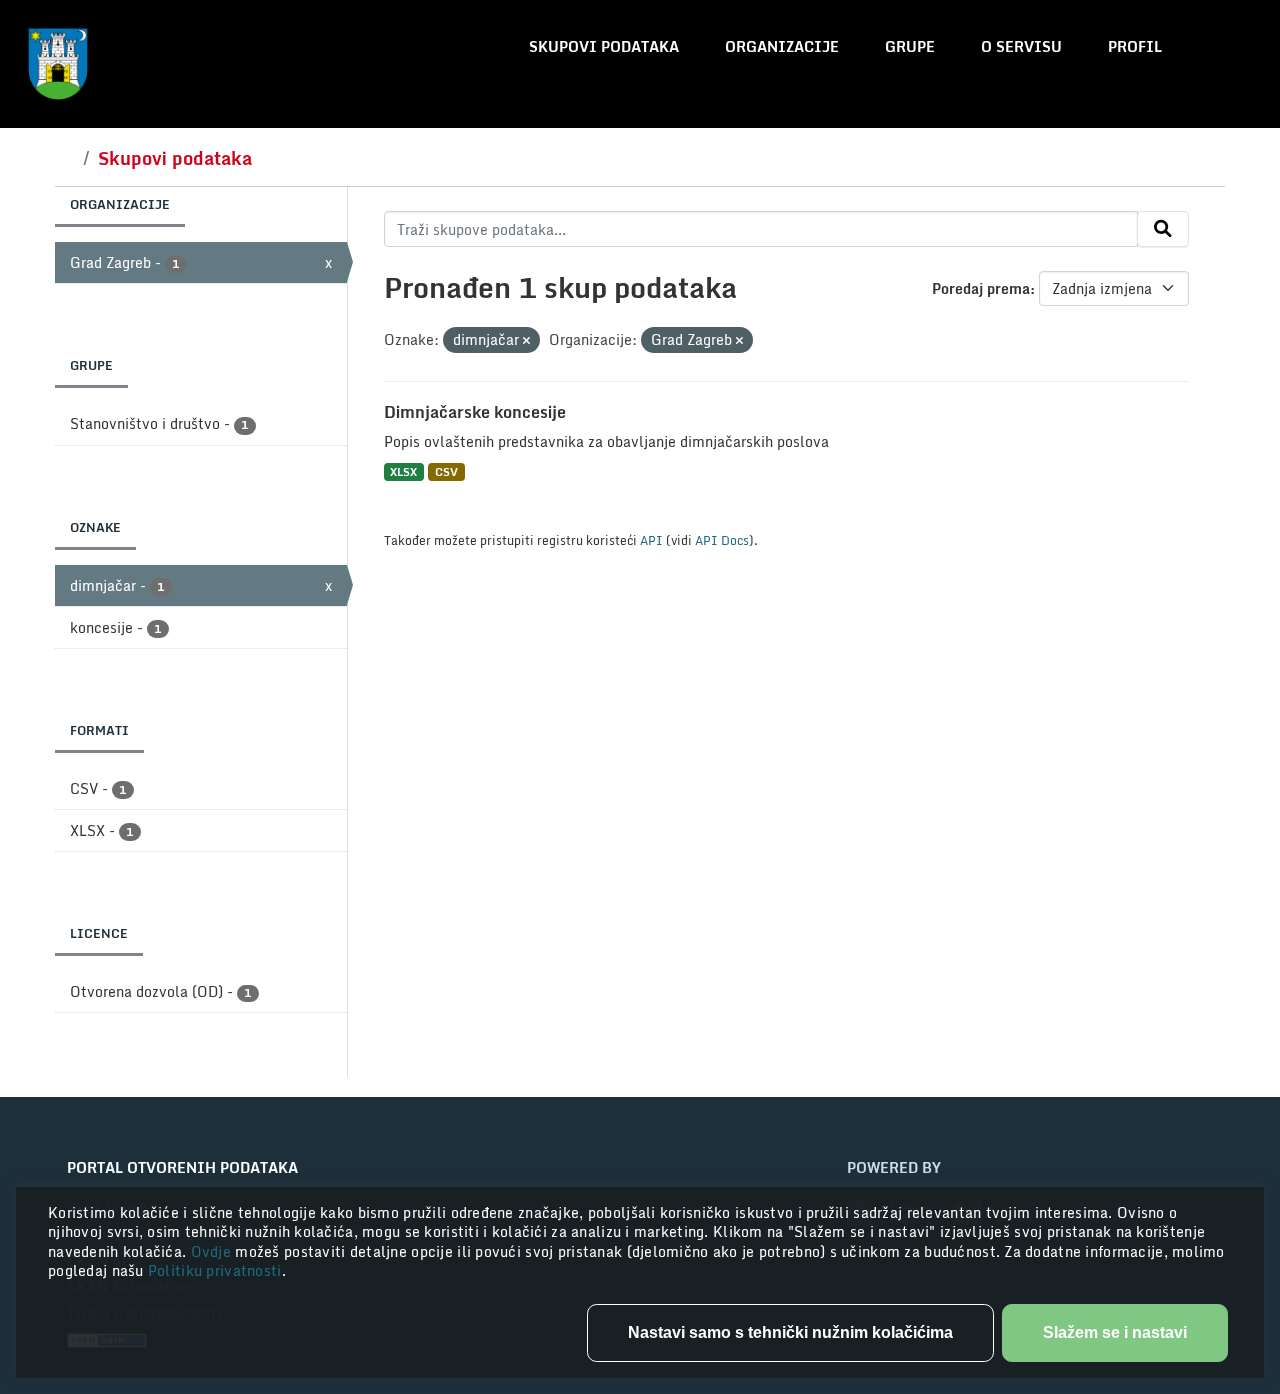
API (651, 540)
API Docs (722, 540)
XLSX (403, 471)
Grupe (910, 46)
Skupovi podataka (604, 46)
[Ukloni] (526, 341)
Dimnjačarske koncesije (475, 412)
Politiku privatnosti (215, 1270)
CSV (446, 471)
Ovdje (213, 1251)
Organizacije (782, 46)
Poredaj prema (981, 288)
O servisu (1021, 46)
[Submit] (1163, 229)
